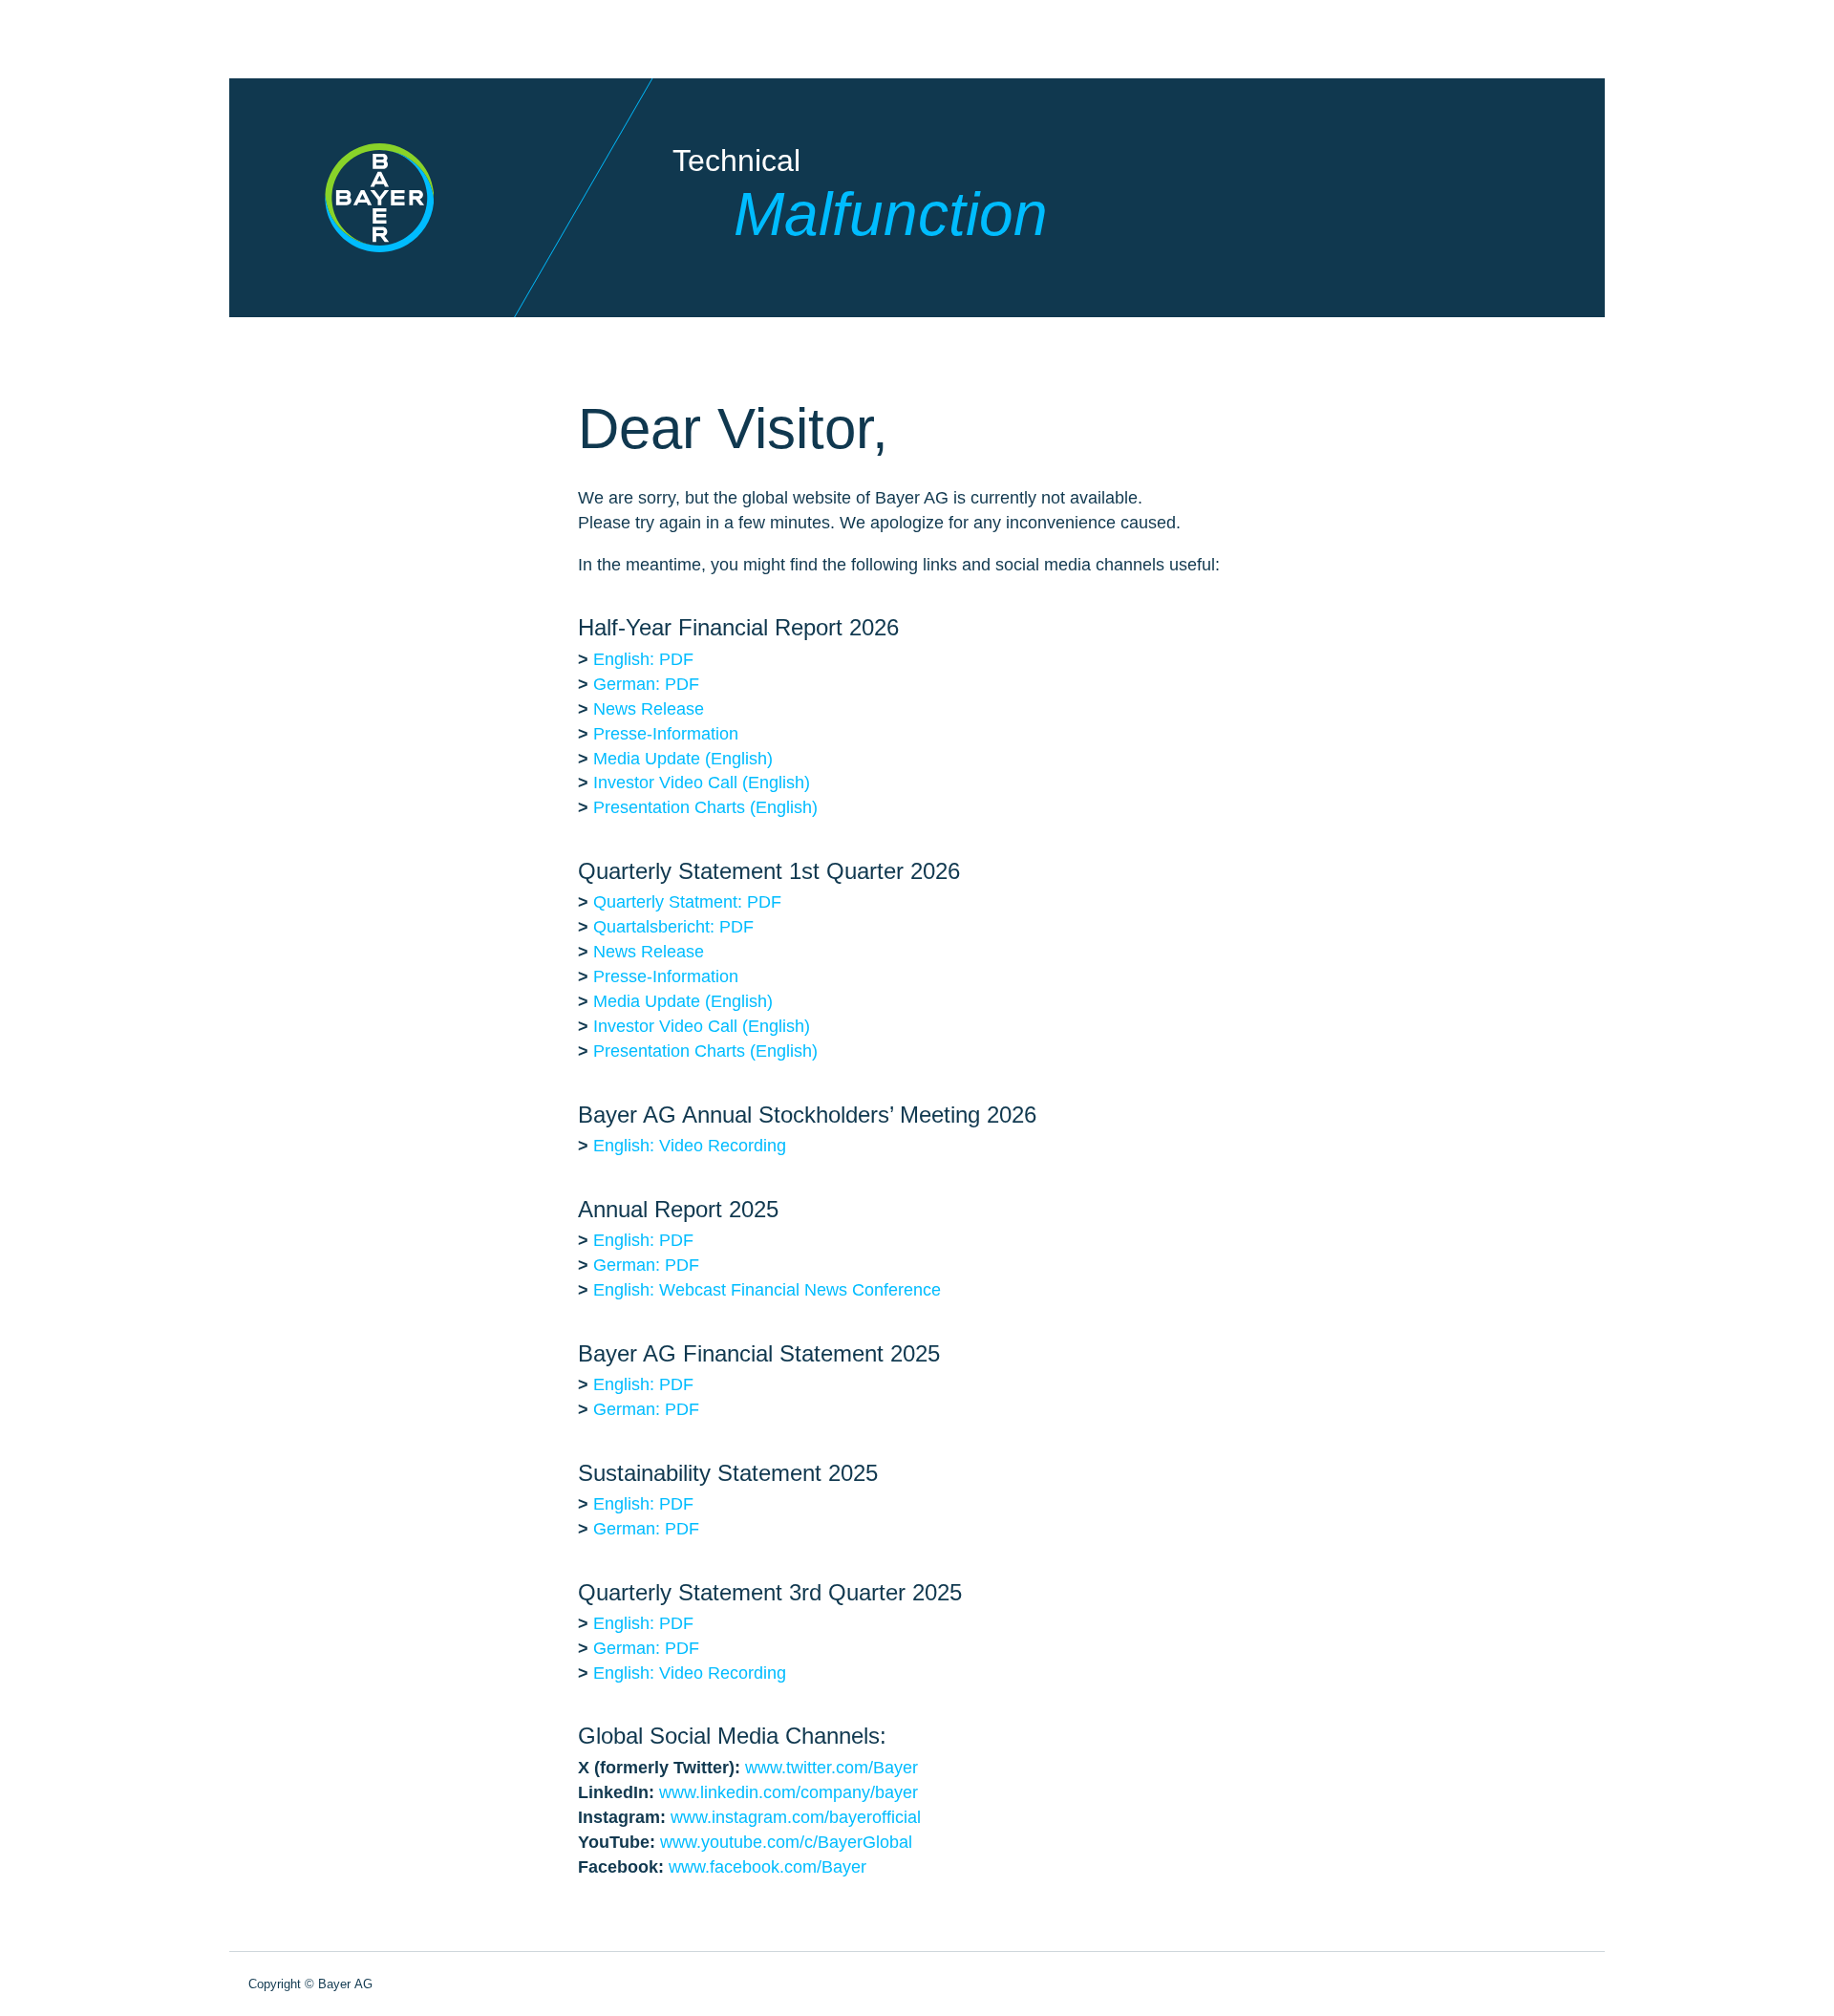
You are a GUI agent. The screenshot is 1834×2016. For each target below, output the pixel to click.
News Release (649, 709)
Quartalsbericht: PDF (673, 927)
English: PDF (643, 659)
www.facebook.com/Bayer (768, 1867)
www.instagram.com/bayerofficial (796, 1817)
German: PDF (646, 684)
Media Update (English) (683, 759)
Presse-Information (666, 734)
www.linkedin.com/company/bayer (789, 1792)
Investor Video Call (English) (702, 783)
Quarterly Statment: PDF (687, 902)
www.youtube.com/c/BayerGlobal (786, 1842)
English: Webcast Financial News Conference (767, 1290)
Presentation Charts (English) (705, 807)
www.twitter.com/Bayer (832, 1768)
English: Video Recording (690, 1146)
